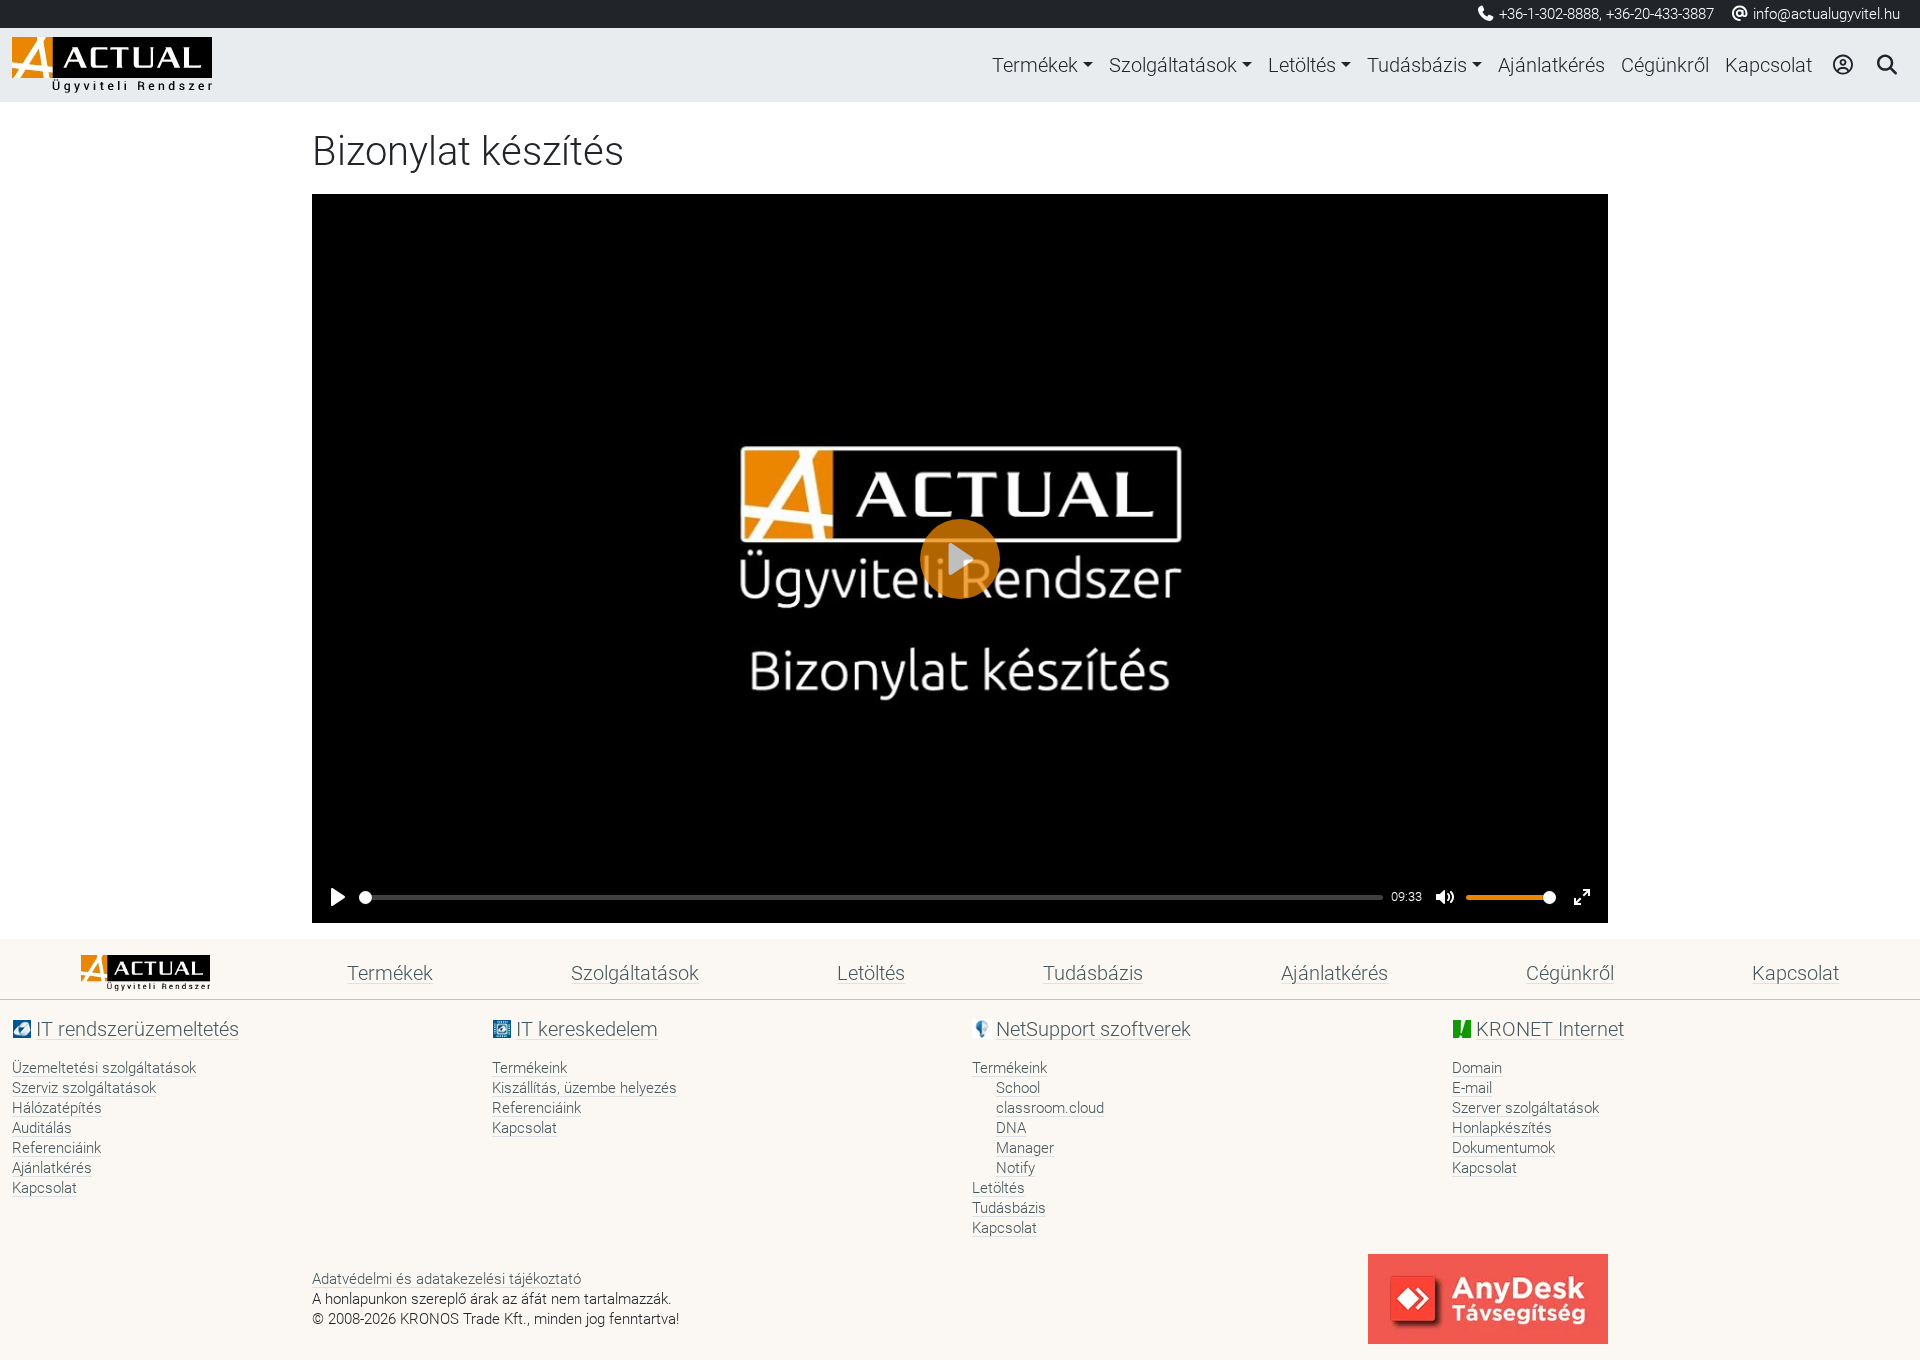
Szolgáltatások (1173, 65)
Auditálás (42, 1128)
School (1018, 1088)
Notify (1015, 1168)
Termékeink (529, 1068)
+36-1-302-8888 (1549, 14)
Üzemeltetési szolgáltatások (104, 1068)
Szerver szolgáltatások (1525, 1108)
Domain (1477, 1068)
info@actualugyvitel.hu (1824, 14)
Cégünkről (1665, 65)
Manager (1025, 1148)
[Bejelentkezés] (1842, 65)
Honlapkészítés (1502, 1128)
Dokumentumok (1503, 1148)
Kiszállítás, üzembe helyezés (584, 1088)
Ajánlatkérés (1551, 65)
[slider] (871, 897)
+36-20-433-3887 (1660, 14)
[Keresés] (1886, 65)
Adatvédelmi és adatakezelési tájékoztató (446, 1279)
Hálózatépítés (57, 1108)
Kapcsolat (1768, 65)
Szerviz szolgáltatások (84, 1088)
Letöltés (1302, 65)
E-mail (1472, 1088)
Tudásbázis (1417, 65)
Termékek (1035, 65)
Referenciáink (56, 1148)
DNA (1011, 1128)
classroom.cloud (1050, 1108)
